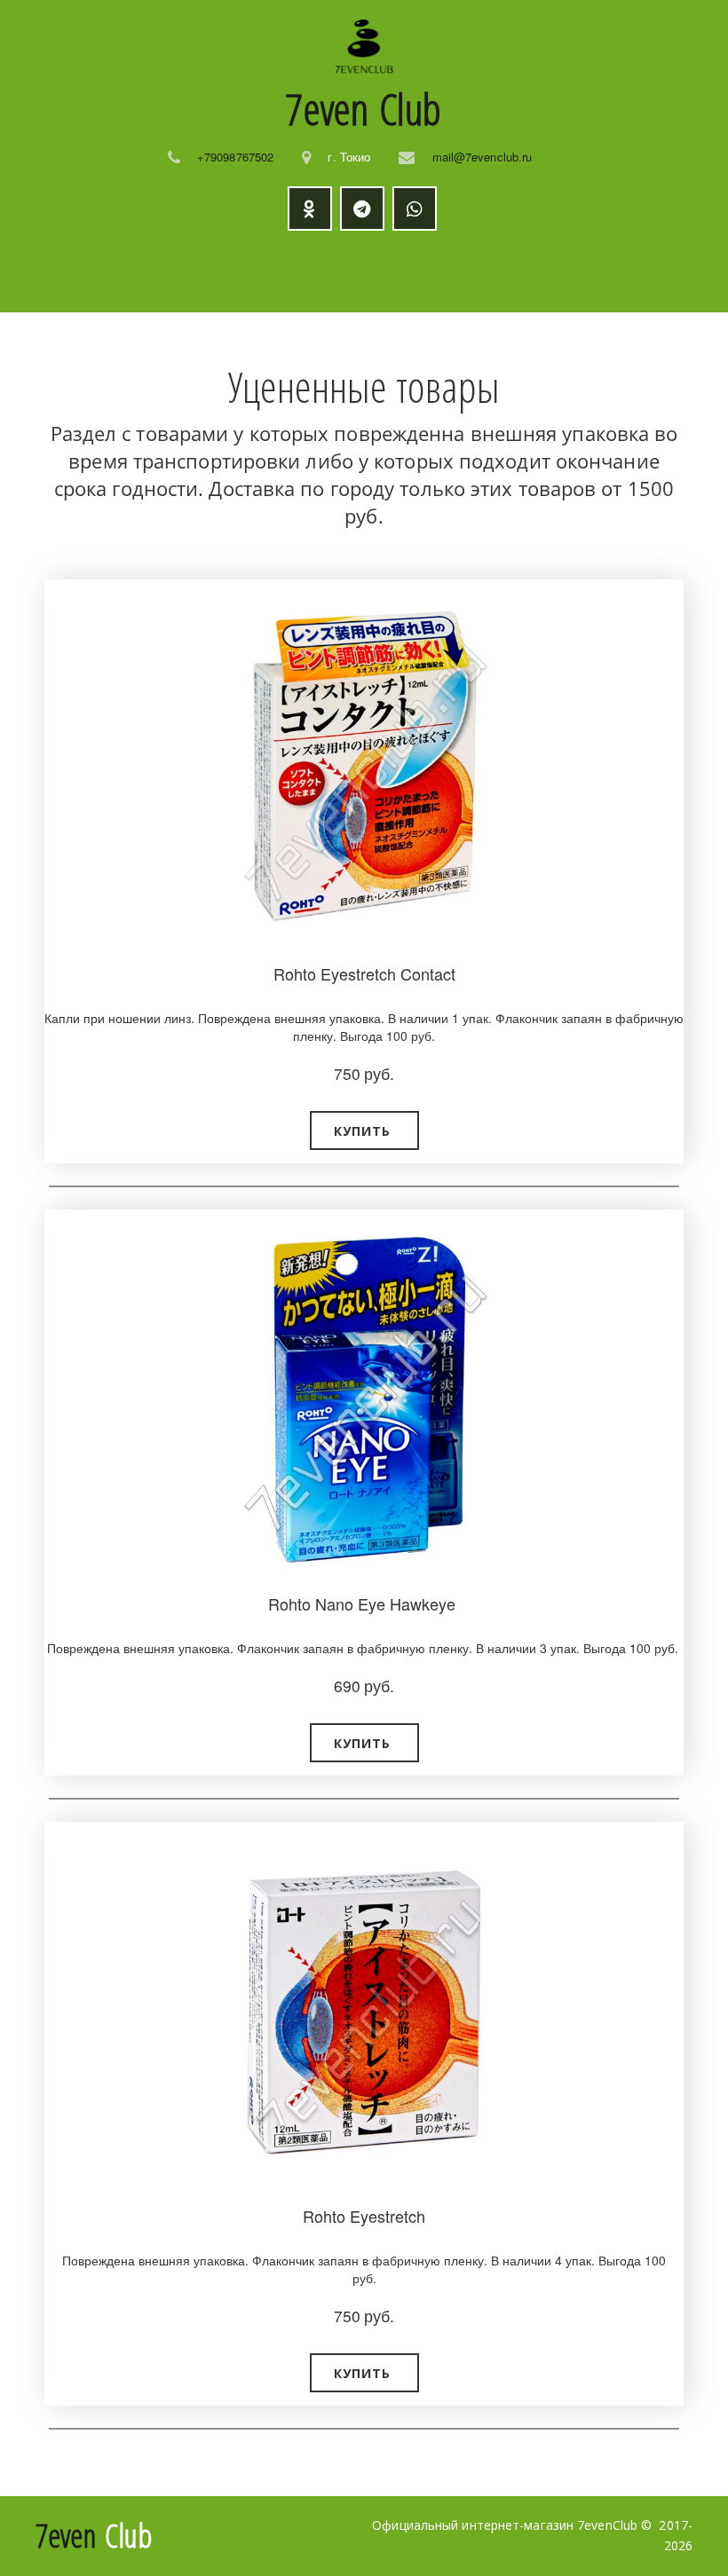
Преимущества (327, 272)
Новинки (206, 272)
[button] (364, 1130)
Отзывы (464, 272)
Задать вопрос (581, 272)
